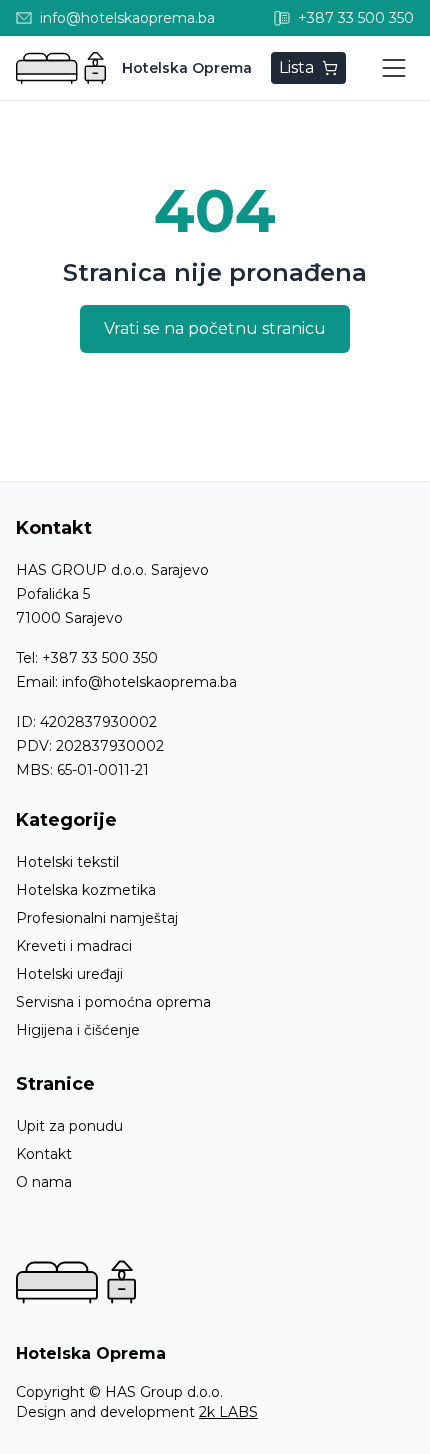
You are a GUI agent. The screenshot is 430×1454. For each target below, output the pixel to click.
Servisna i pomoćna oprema (113, 1002)
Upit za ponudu (69, 1126)
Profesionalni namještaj (97, 918)
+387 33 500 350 (100, 658)
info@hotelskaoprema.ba (149, 682)
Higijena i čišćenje (78, 1030)
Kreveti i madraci (74, 946)
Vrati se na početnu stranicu (215, 328)
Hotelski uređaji (69, 974)
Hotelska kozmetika (86, 890)
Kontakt (44, 1154)
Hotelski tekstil (67, 862)
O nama (44, 1182)
